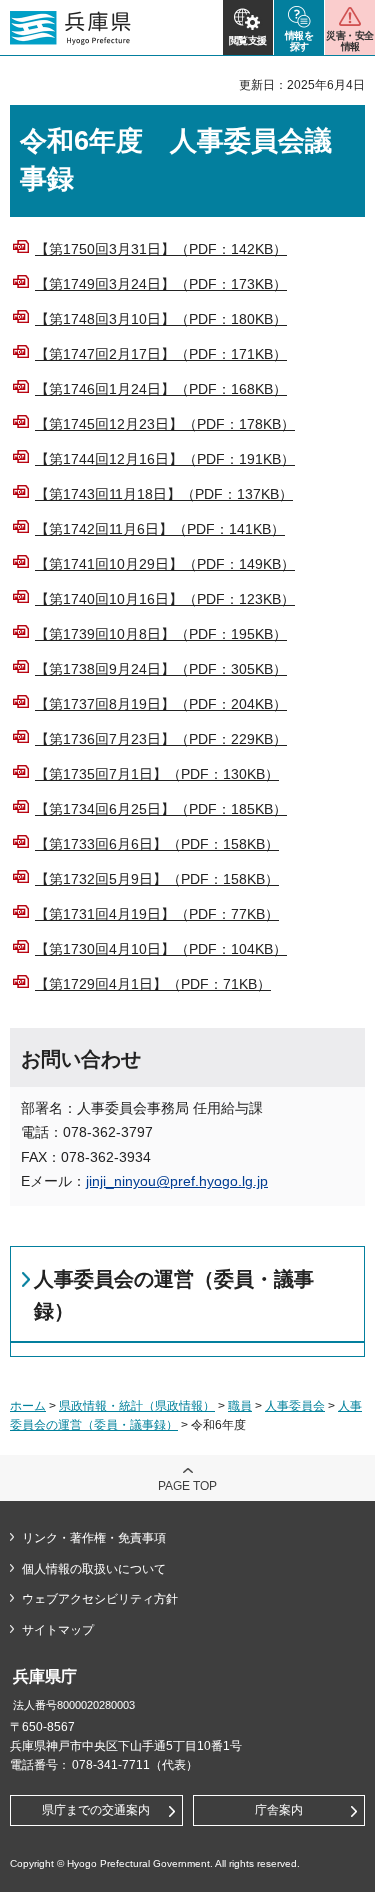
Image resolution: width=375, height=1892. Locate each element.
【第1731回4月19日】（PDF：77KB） (157, 914)
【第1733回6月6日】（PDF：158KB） (157, 844)
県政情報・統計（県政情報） (137, 1406)
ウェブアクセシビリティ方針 (100, 1599)
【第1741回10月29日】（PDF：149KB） (165, 564)
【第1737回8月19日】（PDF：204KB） (161, 704)
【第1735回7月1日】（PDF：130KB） (157, 774)
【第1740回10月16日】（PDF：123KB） (165, 599)
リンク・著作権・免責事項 (94, 1538)
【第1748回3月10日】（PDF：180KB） (161, 319)
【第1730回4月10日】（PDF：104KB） (161, 949)
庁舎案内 (279, 1810)
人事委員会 (295, 1406)
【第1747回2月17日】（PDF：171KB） (161, 354)
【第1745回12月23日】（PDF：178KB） (165, 424)
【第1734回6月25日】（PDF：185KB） (161, 809)
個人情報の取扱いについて (94, 1569)
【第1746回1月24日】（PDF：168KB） (161, 389)
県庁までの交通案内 (96, 1810)
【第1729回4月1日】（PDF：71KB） (153, 984)
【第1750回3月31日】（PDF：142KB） (161, 249)
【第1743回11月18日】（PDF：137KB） (164, 494)
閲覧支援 (248, 40)
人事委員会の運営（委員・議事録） (174, 1295)
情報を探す (299, 41)
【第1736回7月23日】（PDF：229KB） (161, 739)
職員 (240, 1406)
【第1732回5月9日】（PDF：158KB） (157, 879)
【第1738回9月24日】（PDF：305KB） (161, 669)
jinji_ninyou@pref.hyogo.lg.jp (177, 1181)
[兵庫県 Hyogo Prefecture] (70, 28)
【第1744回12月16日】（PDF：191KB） (165, 459)
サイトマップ (58, 1630)
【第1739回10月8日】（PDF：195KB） (161, 634)
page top (187, 1486)
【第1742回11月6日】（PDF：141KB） (160, 529)
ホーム (28, 1406)
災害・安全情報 (349, 41)
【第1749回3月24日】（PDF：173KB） (161, 284)
